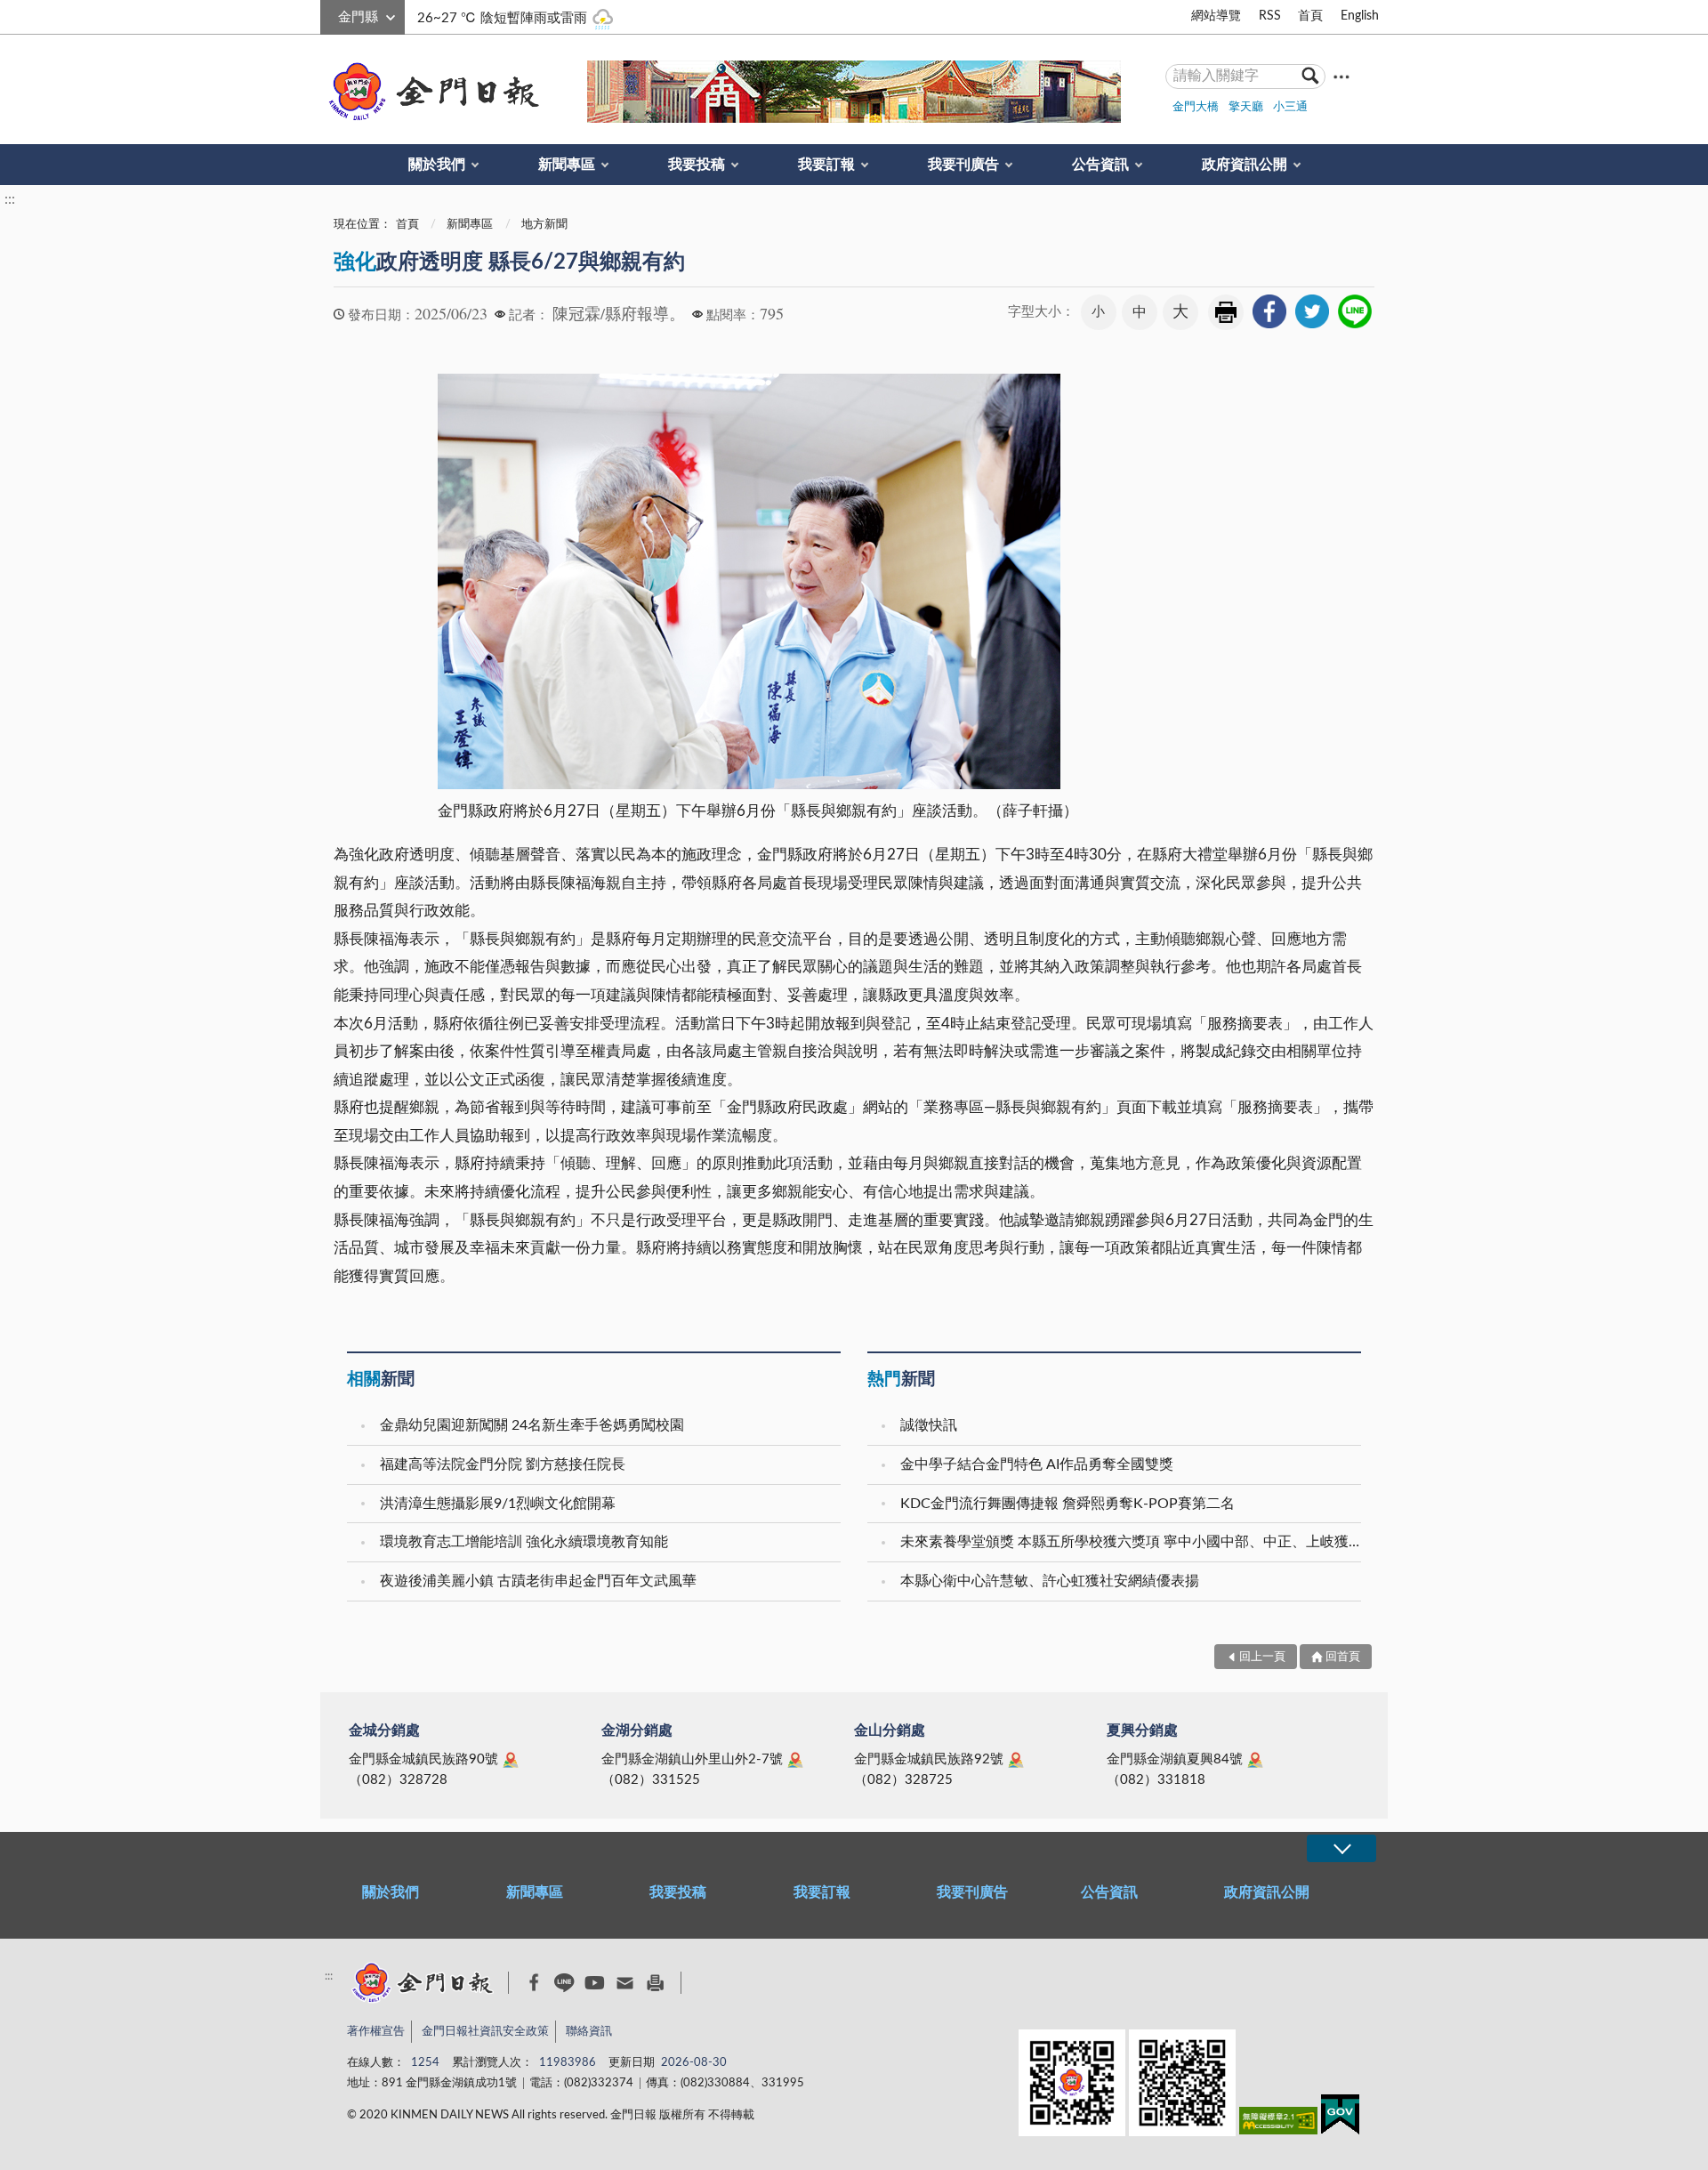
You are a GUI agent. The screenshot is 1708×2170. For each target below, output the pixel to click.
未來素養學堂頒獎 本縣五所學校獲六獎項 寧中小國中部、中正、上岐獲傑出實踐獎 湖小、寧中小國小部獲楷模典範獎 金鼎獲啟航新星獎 (1133, 1542)
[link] (1269, 311)
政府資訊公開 (1245, 165)
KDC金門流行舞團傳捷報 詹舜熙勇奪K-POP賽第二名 (1067, 1504)
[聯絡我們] (625, 1983)
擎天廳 (1246, 107)
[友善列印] (655, 1983)
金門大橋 (1196, 107)
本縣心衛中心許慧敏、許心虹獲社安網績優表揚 (1050, 1581)
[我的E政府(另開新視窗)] (1340, 2118)
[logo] (431, 92)
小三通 (1290, 107)
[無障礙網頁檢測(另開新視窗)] (1278, 2124)
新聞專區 (567, 165)
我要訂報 (826, 165)
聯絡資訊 (589, 2032)
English (1360, 16)
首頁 (1310, 16)
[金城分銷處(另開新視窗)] (511, 1760)
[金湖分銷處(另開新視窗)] (795, 1760)
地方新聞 (544, 225)
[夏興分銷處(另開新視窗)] (1255, 1760)
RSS (1270, 16)
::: (330, 14)
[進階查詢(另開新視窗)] (1341, 76)
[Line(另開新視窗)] (564, 1983)
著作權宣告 (376, 2032)
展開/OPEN (1341, 1848)
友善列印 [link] (1226, 312)
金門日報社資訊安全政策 (485, 2032)
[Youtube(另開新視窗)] (595, 1983)
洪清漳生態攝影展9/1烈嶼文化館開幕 (498, 1504)
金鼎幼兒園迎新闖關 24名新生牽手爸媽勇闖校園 (532, 1425)
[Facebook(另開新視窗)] (534, 1982)
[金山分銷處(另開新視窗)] (1016, 1760)
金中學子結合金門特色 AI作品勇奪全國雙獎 (1037, 1464)
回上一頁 (1262, 1657)
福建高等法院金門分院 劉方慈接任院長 (503, 1464)
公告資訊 (1100, 165)
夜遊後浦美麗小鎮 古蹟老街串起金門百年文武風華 (538, 1581)
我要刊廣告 (963, 165)
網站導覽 (1216, 16)
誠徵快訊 (929, 1425)
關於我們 (437, 165)
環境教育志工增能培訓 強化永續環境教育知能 (524, 1542)
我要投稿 (697, 165)
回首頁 (1343, 1657)
